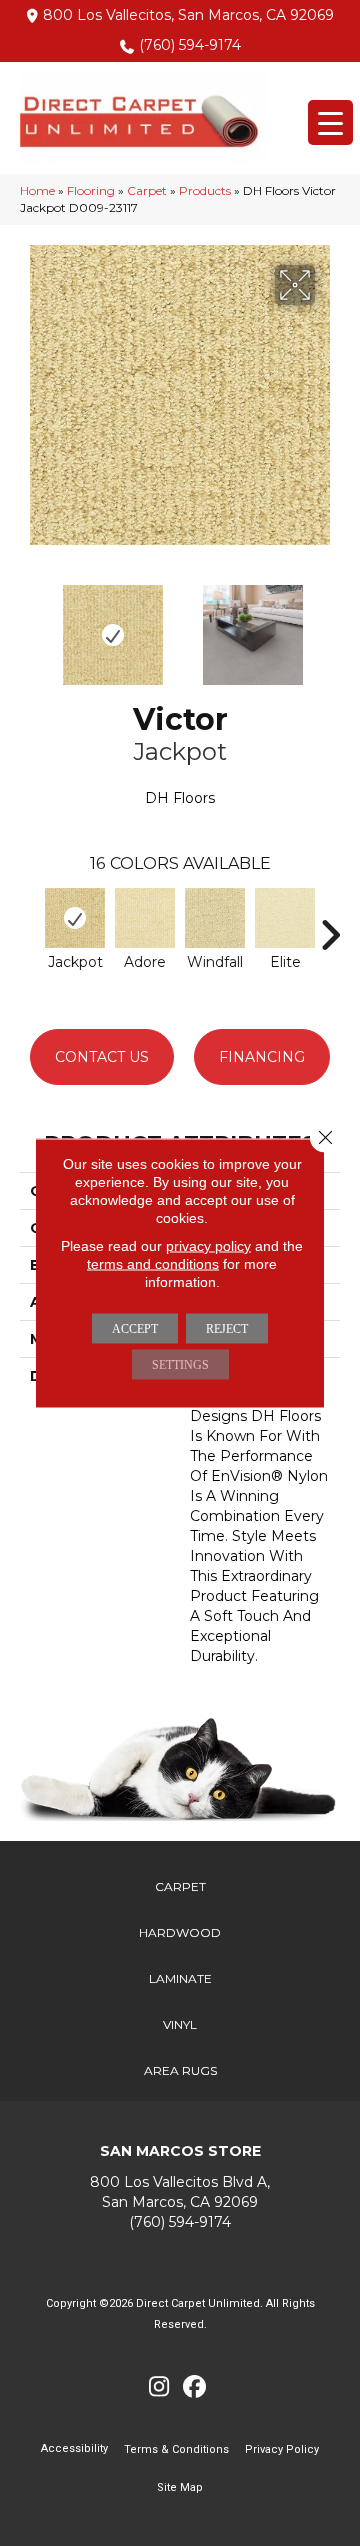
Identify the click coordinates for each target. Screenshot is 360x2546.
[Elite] (285, 918)
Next (330, 625)
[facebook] (194, 2387)
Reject (227, 1329)
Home (37, 190)
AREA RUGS (180, 2070)
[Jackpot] (75, 918)
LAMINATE (180, 1978)
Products (205, 190)
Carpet (147, 190)
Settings (180, 1365)
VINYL (180, 2024)
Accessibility (74, 2448)
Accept (135, 1329)
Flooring (91, 190)
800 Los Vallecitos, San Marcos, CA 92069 (188, 15)
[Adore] (145, 918)
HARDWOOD (180, 1932)
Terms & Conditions (176, 2449)
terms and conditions (153, 1264)
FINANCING (262, 1057)
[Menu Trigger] (330, 122)
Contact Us (102, 1057)
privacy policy (208, 1246)
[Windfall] (215, 918)
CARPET (180, 1886)
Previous (30, 625)
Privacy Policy (282, 2449)
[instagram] (159, 2387)
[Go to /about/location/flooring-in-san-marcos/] (180, 2191)
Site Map (180, 2487)
